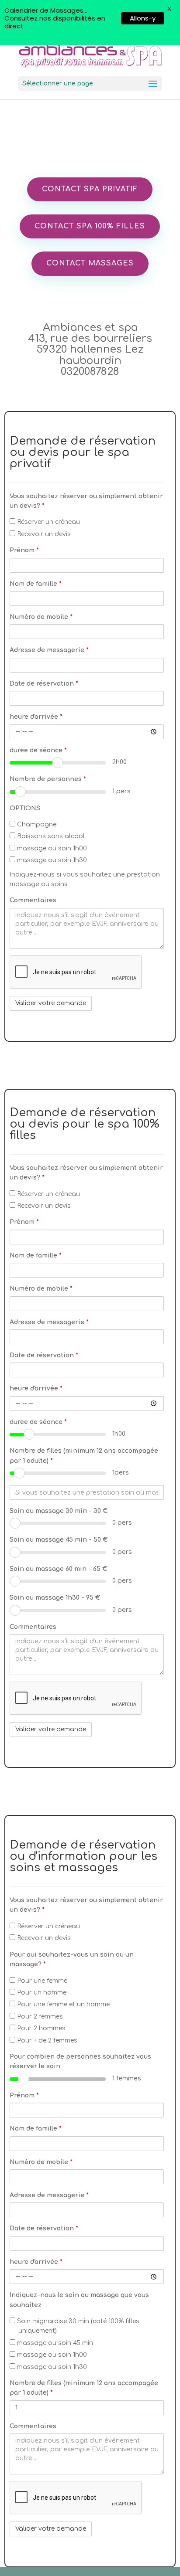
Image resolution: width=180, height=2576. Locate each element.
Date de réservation (44, 684)
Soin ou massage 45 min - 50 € (59, 1540)
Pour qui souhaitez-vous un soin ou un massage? (72, 1959)
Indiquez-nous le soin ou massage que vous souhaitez (79, 2300)
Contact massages (90, 263)
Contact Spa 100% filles (90, 226)
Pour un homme (41, 1993)
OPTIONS (25, 808)
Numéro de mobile (41, 617)
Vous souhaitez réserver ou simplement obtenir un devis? (86, 501)
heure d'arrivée (36, 717)
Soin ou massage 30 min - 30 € (59, 1511)
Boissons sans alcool (50, 836)
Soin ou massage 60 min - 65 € (58, 1569)
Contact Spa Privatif (90, 189)
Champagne (36, 824)
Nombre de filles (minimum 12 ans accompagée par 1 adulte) (84, 1456)
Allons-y (143, 18)
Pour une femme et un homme (62, 2004)
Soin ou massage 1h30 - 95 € (55, 1598)
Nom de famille (36, 584)
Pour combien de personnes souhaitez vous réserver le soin (80, 2061)
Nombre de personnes (48, 779)
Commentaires (33, 900)
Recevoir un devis (43, 534)
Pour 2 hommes (40, 2028)
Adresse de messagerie (49, 650)
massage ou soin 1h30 (51, 860)
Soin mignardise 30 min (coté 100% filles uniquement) (77, 2326)
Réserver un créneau (48, 522)
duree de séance (38, 750)
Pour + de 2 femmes (46, 2041)
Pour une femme (41, 1981)
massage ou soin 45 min (54, 2343)
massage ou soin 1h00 (51, 848)
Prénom (24, 550)
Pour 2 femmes (39, 2017)
